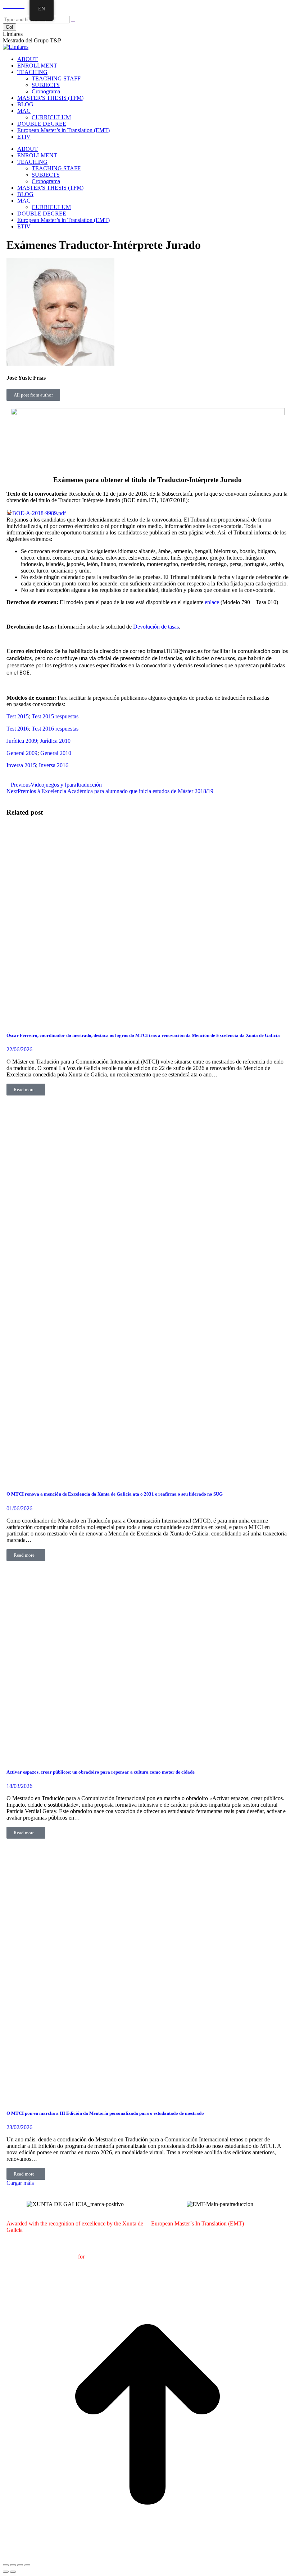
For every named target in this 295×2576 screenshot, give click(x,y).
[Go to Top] (147, 2557)
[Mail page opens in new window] (14, 6)
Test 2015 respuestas (55, 716)
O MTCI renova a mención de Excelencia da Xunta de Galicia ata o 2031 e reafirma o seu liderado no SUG (115, 1494)
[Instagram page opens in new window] (18, 6)
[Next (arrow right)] (13, 2572)
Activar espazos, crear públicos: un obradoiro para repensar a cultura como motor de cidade (101, 1772)
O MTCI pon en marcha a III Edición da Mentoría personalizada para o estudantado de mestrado (105, 2113)
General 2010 (56, 753)
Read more (24, 1090)
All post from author (33, 395)
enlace (212, 602)
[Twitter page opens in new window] (9, 6)
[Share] (13, 2565)
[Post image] (147, 1021)
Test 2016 (18, 729)
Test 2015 (18, 716)
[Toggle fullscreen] (20, 2565)
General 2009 (22, 753)
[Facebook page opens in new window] (5, 6)
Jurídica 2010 (55, 741)
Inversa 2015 (21, 765)
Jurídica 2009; (23, 741)
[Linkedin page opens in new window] (22, 6)
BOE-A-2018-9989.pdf (39, 513)
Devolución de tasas (156, 627)
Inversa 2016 (54, 765)
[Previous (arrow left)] (6, 2572)
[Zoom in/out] (27, 2565)
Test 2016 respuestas (55, 729)
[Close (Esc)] (6, 2565)
